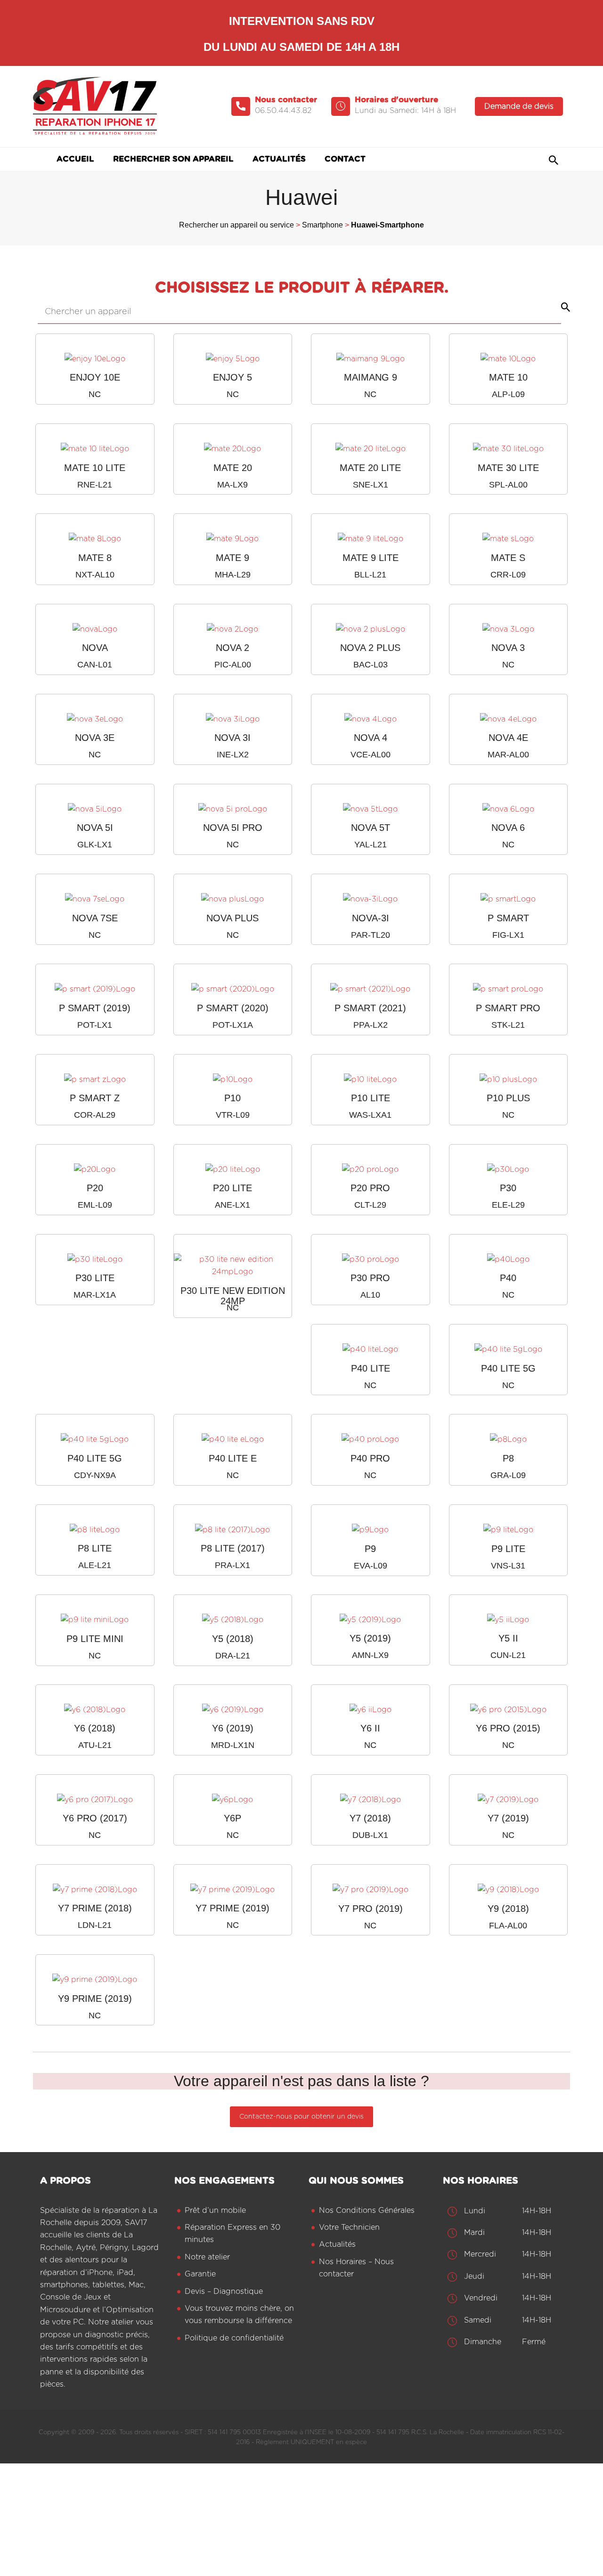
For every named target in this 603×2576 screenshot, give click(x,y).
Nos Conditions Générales (367, 2210)
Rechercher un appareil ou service (236, 225)
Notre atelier (207, 2257)
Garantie (200, 2275)
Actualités (337, 2245)
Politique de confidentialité (234, 2338)
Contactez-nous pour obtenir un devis (301, 2117)
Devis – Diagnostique (224, 2292)
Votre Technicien (349, 2227)
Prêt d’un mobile (215, 2210)
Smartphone (322, 225)
